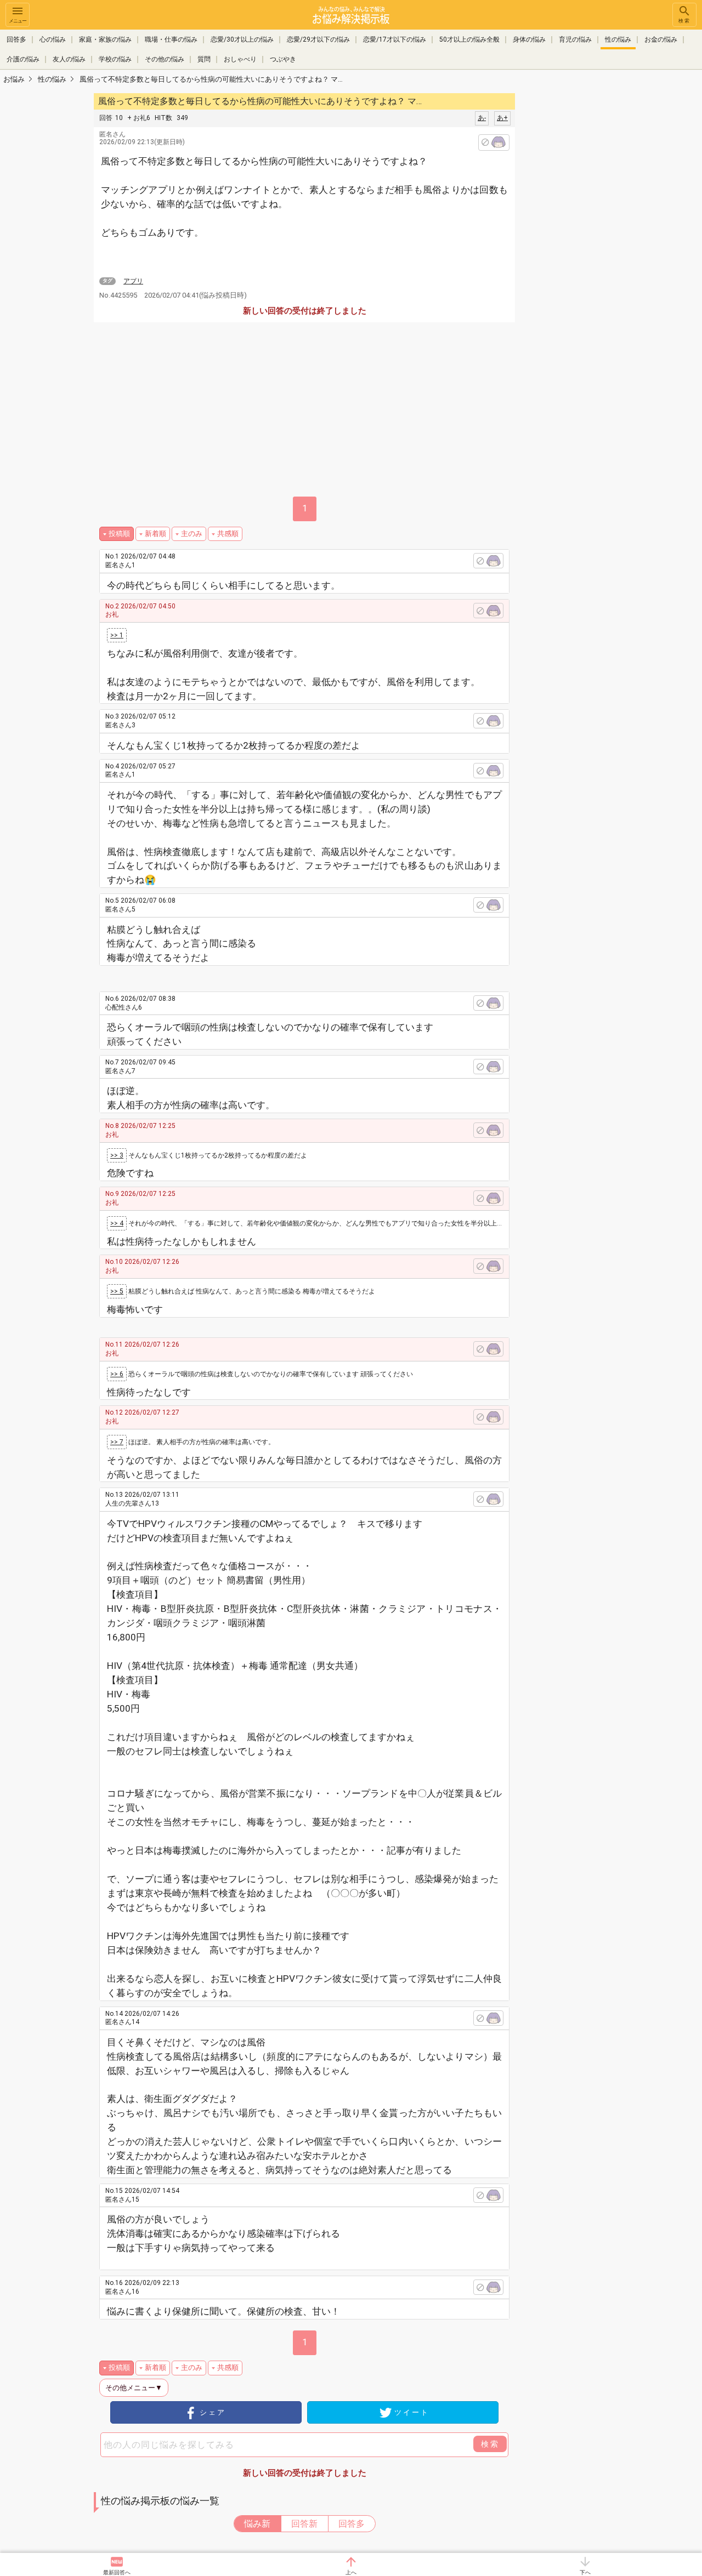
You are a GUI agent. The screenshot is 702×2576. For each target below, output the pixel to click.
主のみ (192, 534)
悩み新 (257, 2524)
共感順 (228, 534)
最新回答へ (117, 2572)
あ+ (502, 118)
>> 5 (117, 1291)
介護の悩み (23, 59)
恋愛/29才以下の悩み (318, 39)
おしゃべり (240, 59)
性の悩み (618, 39)
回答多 (16, 39)
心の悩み (53, 39)
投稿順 (119, 534)
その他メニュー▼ (134, 2388)
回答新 (304, 2524)
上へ (351, 2572)
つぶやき (283, 59)
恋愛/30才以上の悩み (242, 39)
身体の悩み (529, 39)
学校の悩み (115, 59)
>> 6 (117, 1374)
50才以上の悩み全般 (469, 39)
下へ (585, 2572)
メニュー (18, 21)
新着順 (155, 534)
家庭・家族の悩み (105, 39)
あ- (482, 118)
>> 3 (117, 1155)
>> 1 (117, 635)
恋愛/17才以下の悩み (395, 39)
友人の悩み (69, 59)
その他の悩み (165, 59)
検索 (684, 21)
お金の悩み (661, 39)
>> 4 (117, 1223)
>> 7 (117, 1442)
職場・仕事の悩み (171, 39)
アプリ (133, 281)
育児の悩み (575, 39)
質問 (204, 59)
